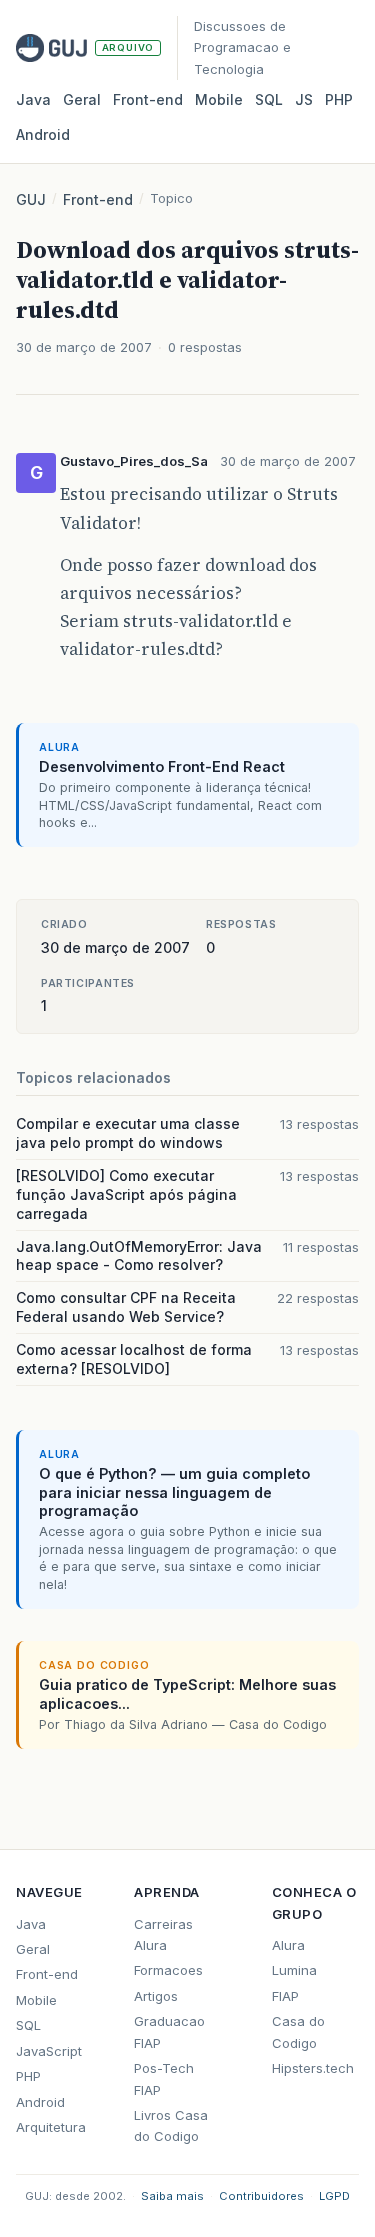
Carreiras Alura (163, 1934)
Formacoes (168, 1970)
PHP (339, 99)
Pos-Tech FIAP (164, 2078)
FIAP (285, 1996)
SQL (269, 99)
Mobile (219, 99)
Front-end (98, 199)
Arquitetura (51, 2127)
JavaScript (49, 2051)
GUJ (31, 199)
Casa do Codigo (298, 2031)
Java (33, 99)
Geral (82, 99)
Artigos (156, 1996)
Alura (288, 1945)
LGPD (334, 2196)
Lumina (294, 1970)
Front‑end (148, 99)
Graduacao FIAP (169, 2031)
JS (304, 99)
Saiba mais (172, 2196)
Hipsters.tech (313, 2068)
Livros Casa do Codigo (171, 2125)
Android (43, 134)
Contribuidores (261, 2196)
